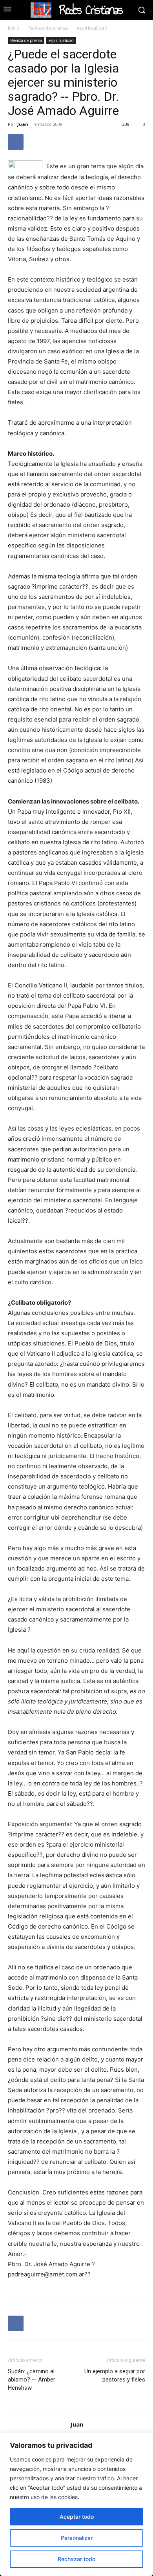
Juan (23, 124)
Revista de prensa (48, 28)
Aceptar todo (77, 2517)
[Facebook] (16, 142)
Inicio (14, 28)
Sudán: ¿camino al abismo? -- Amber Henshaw (32, 2380)
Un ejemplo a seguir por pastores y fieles (115, 2375)
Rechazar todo (76, 2559)
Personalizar (77, 2538)
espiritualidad (92, 28)
